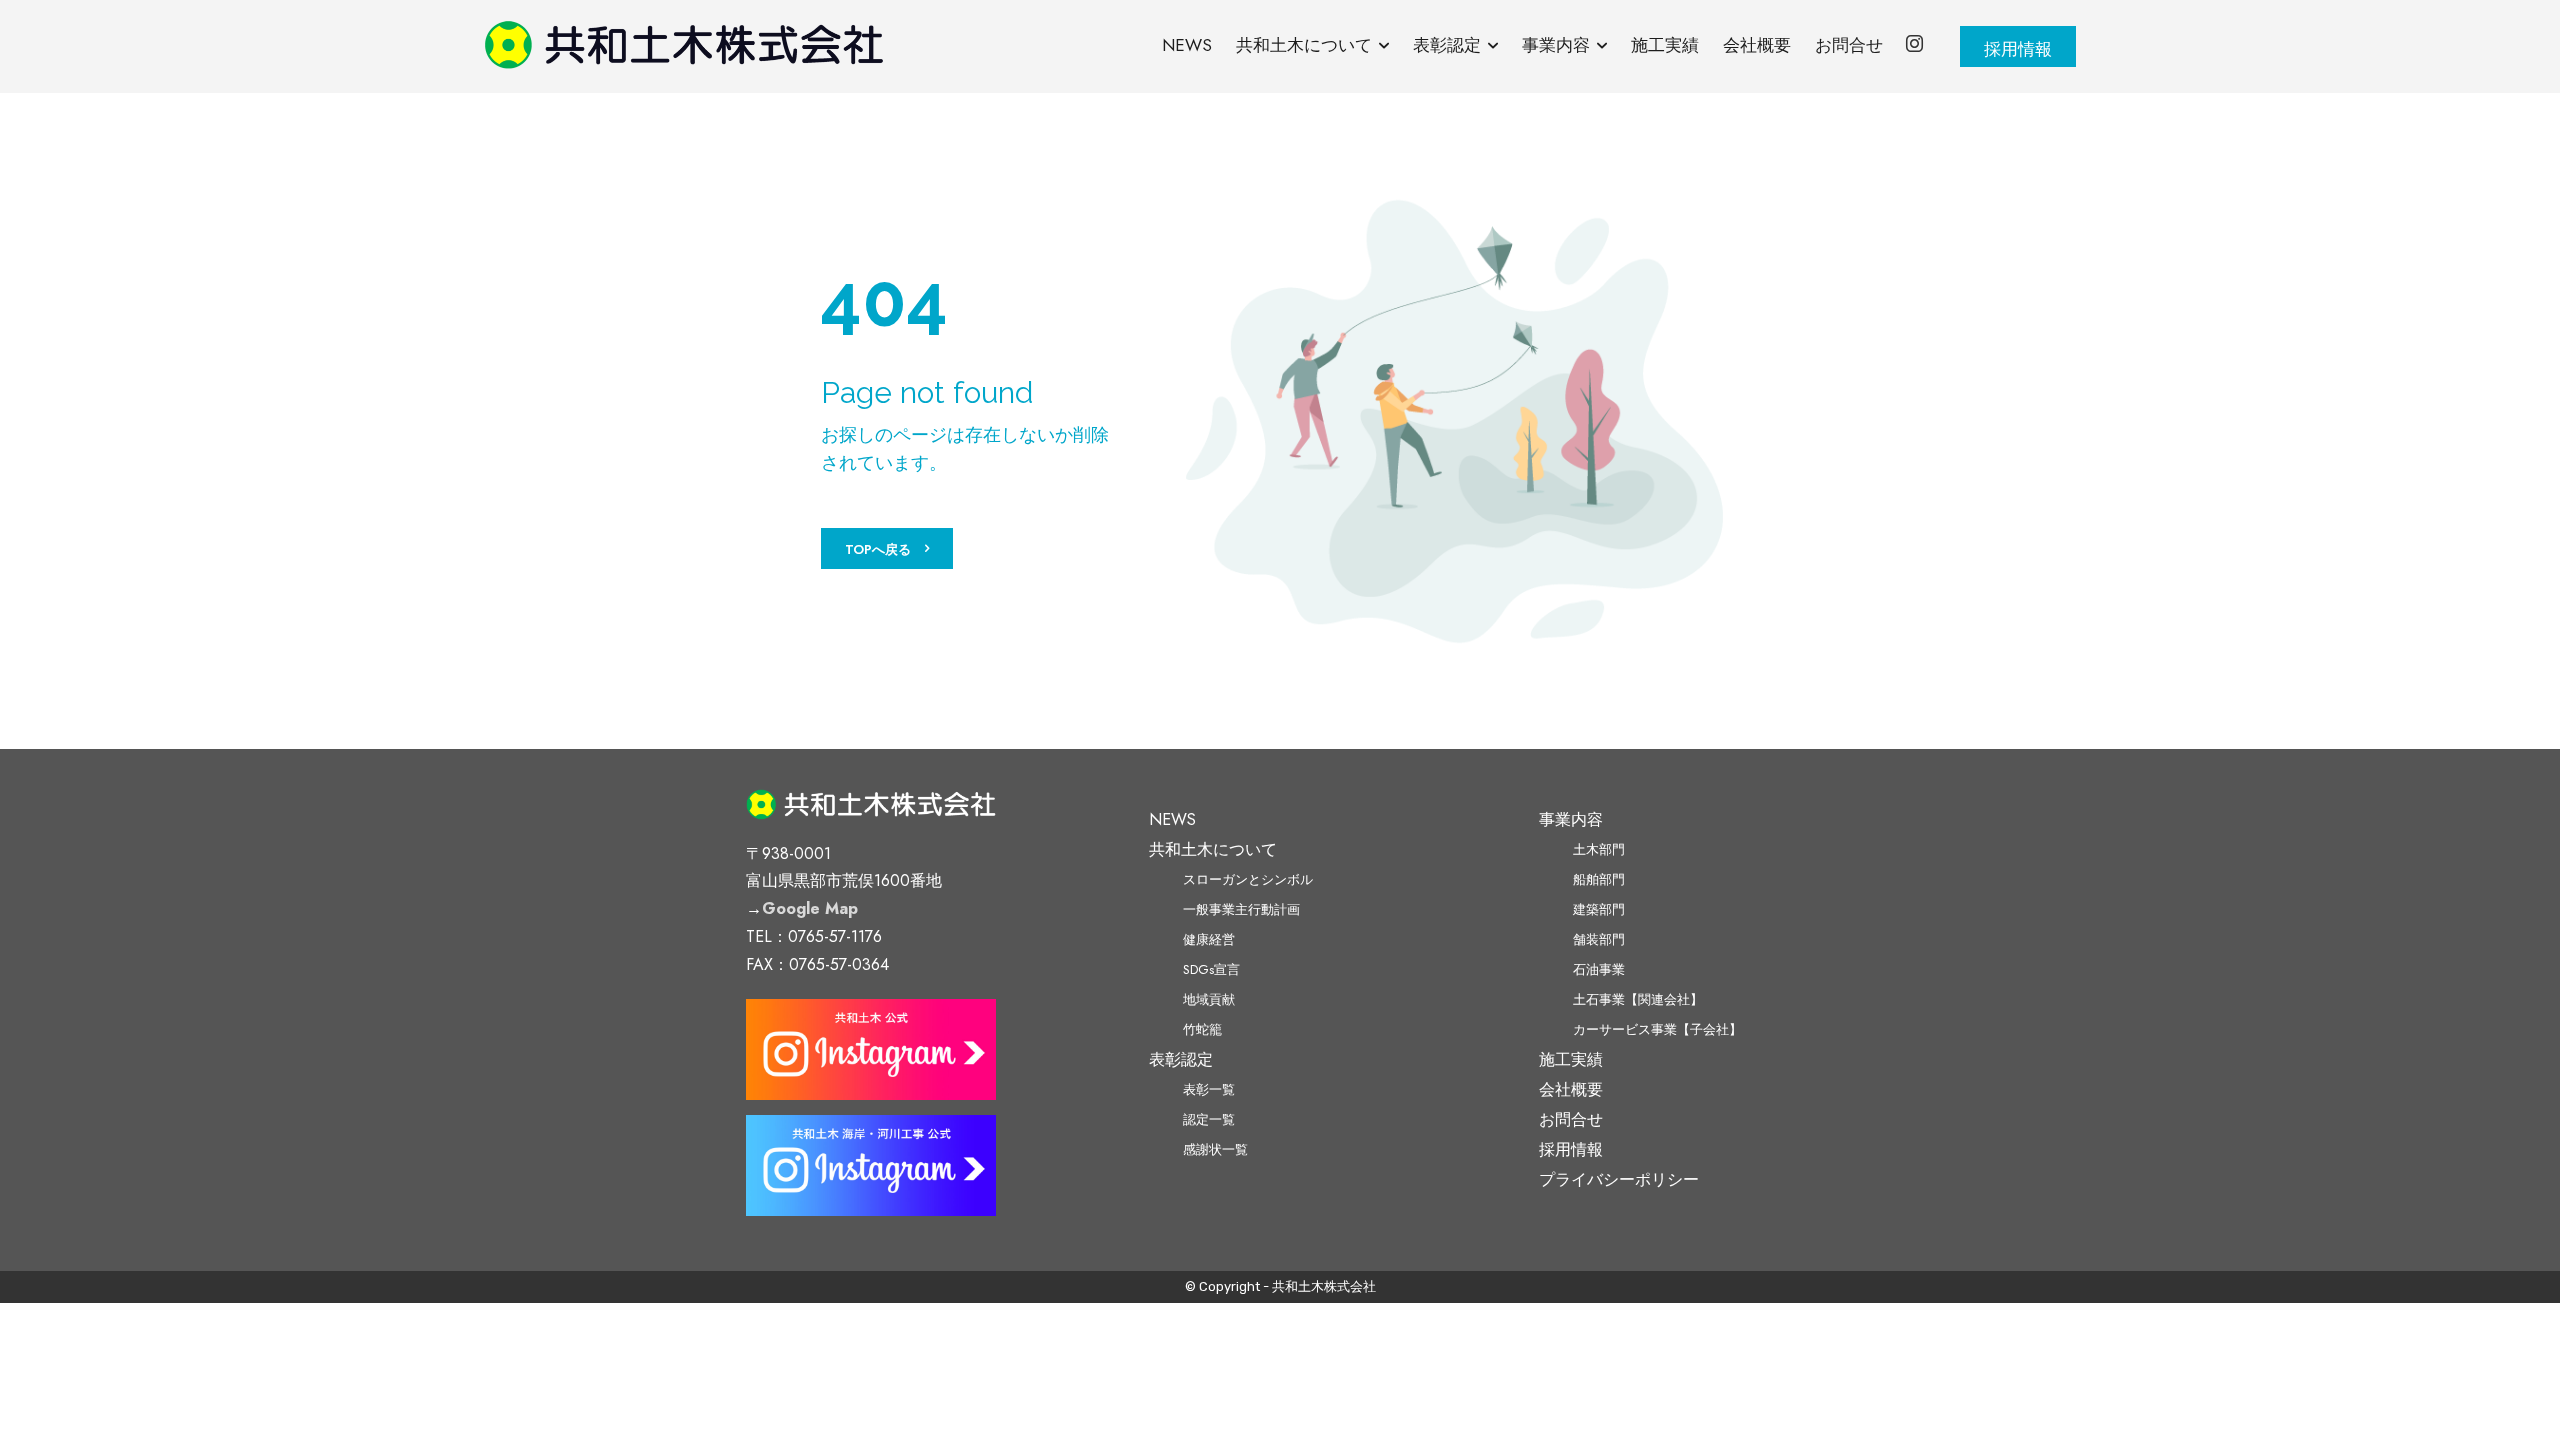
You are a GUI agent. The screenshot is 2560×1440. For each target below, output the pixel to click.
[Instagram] (1915, 46)
